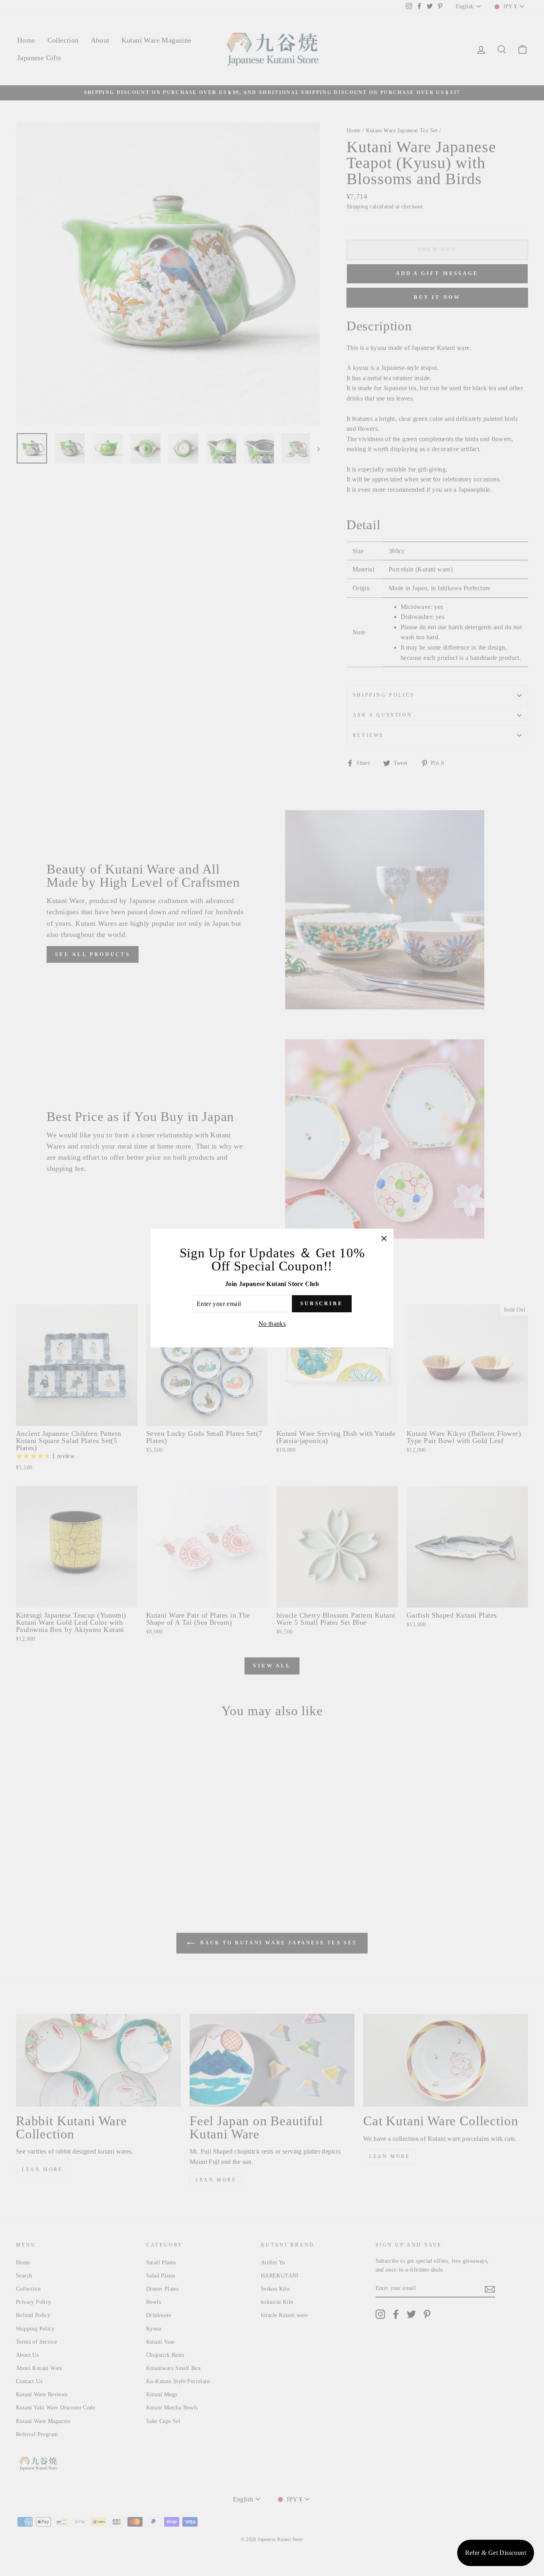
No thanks (272, 1324)
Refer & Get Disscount (496, 2553)
